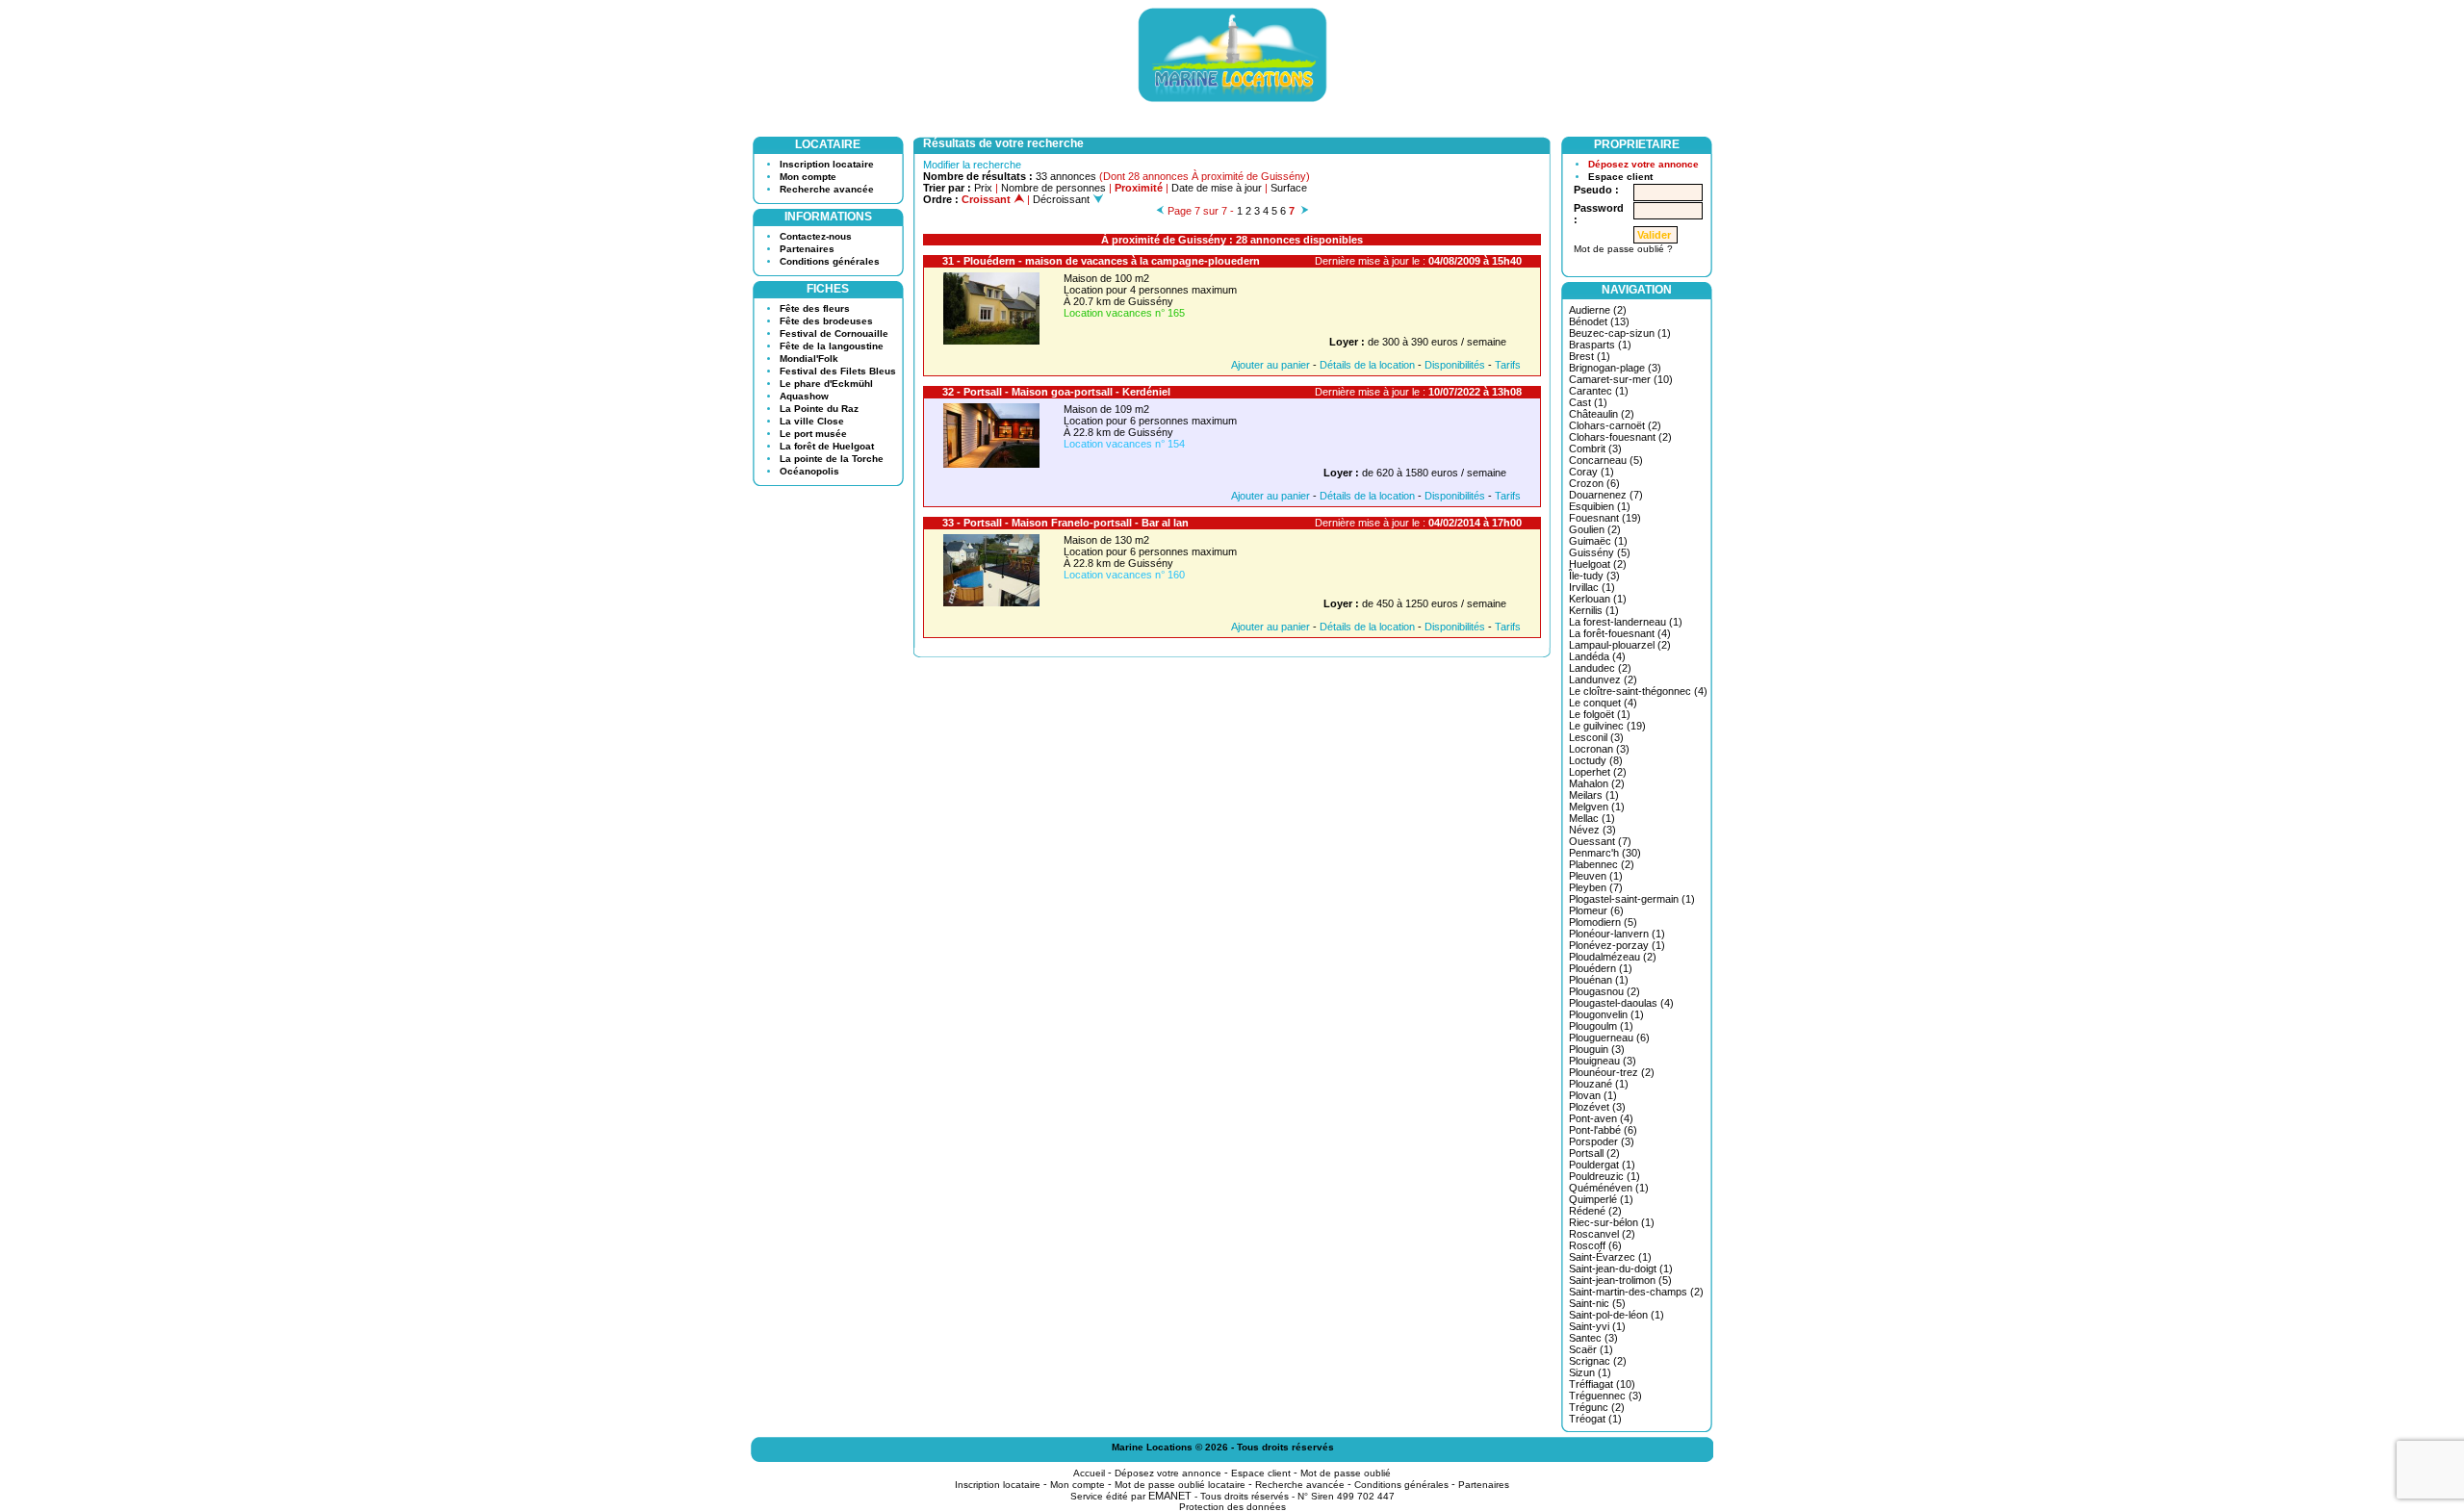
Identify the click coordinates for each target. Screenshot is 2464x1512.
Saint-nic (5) (1597, 1303)
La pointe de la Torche (832, 459)
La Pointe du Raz (819, 409)
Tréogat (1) (1595, 1419)
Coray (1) (1591, 472)
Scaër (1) (1591, 1349)
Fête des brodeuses (826, 321)
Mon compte (808, 177)
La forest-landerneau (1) (1626, 622)
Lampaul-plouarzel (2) (1620, 645)
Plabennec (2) (1602, 864)
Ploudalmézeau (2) (1613, 957)
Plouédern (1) (1601, 968)
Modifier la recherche (972, 165)
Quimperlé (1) (1601, 1199)
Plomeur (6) (1596, 910)
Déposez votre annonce (1643, 164)
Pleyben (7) (1596, 887)
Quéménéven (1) (1609, 1188)
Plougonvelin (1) (1606, 1014)
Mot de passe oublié (1346, 1473)
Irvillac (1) (1592, 587)
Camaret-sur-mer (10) (1621, 379)
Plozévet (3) (1597, 1107)
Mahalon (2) (1597, 783)
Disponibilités (1455, 365)
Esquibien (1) (1600, 506)
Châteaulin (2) (1602, 414)
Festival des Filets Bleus (838, 371)
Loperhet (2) (1598, 772)
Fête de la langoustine (832, 346)
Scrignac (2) (1598, 1361)
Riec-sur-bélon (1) (1612, 1222)
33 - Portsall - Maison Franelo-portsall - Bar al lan (1065, 523)
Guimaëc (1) (1598, 541)
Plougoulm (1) (1601, 1026)
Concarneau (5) (1606, 460)
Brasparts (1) (1600, 345)
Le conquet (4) (1603, 703)
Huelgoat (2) (1598, 564)
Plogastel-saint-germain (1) (1632, 899)
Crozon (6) (1594, 483)
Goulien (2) (1595, 529)
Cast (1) (1588, 402)
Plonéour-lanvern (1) (1617, 934)
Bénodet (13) (1599, 321)
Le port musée (813, 434)
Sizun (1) (1590, 1372)
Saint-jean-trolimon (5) (1620, 1280)
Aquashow (804, 396)
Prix (983, 188)
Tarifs (1508, 365)
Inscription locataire (827, 164)
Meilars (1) (1594, 795)
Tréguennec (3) (1605, 1396)
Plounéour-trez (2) (1612, 1072)
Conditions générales (830, 261)
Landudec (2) (1600, 668)
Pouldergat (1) (1602, 1165)
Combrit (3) (1595, 448)
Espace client (1620, 177)
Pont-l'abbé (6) (1603, 1130)
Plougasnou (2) (1604, 991)
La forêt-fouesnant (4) (1620, 633)
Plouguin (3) (1597, 1049)
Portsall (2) (1594, 1153)
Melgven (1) (1597, 807)
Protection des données (1232, 1507)
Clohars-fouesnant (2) (1620, 437)
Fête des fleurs (815, 308)
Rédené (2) (1595, 1211)
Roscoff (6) (1595, 1245)
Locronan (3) (1599, 749)
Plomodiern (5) (1603, 922)
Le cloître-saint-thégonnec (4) (1638, 691)
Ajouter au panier (1270, 365)
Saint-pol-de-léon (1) (1617, 1315)
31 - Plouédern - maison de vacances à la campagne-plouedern (1101, 261)
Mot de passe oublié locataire (1180, 1485)
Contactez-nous (816, 236)
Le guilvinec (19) (1607, 726)
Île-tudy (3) (1594, 576)
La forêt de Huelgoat (827, 446)
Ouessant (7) (1600, 841)
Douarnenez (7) (1606, 495)
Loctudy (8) (1596, 760)
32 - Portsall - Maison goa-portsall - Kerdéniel (1056, 392)
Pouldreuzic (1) (1604, 1176)
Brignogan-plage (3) (1615, 368)
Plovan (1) (1593, 1095)
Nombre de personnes (1053, 188)
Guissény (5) (1600, 552)
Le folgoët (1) (1600, 714)
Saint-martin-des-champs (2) (1636, 1292)
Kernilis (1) (1594, 610)
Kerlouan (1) (1598, 599)
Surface (1289, 188)
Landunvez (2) (1603, 679)
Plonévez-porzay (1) (1617, 945)
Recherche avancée (827, 189)
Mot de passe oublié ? (1623, 249)
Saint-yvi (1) (1597, 1326)
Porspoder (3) (1602, 1141)
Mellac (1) (1592, 818)
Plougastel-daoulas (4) (1621, 1003)
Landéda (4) (1597, 656)
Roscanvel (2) (1602, 1234)
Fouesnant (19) (1605, 518)
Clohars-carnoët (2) (1615, 425)
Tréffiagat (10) (1602, 1384)
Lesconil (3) (1596, 737)
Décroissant (1063, 199)
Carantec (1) (1599, 391)
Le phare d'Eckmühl (826, 384)
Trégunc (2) (1597, 1407)
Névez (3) (1592, 830)
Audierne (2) (1598, 310)
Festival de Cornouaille (834, 333)
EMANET (1170, 1496)
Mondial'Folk (809, 359)
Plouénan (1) (1599, 980)
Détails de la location (1367, 365)
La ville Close (812, 421)
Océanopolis (809, 471)
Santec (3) (1593, 1338)
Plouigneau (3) (1603, 1061)
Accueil (1089, 1473)
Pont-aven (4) (1601, 1118)
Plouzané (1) (1599, 1084)
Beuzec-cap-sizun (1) (1620, 333)
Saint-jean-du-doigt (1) (1621, 1269)
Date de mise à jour (1217, 188)
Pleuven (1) (1596, 876)
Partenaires (807, 249)
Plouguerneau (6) (1609, 1038)
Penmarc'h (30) (1605, 853)
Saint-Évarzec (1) (1610, 1257)
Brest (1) (1590, 356)
